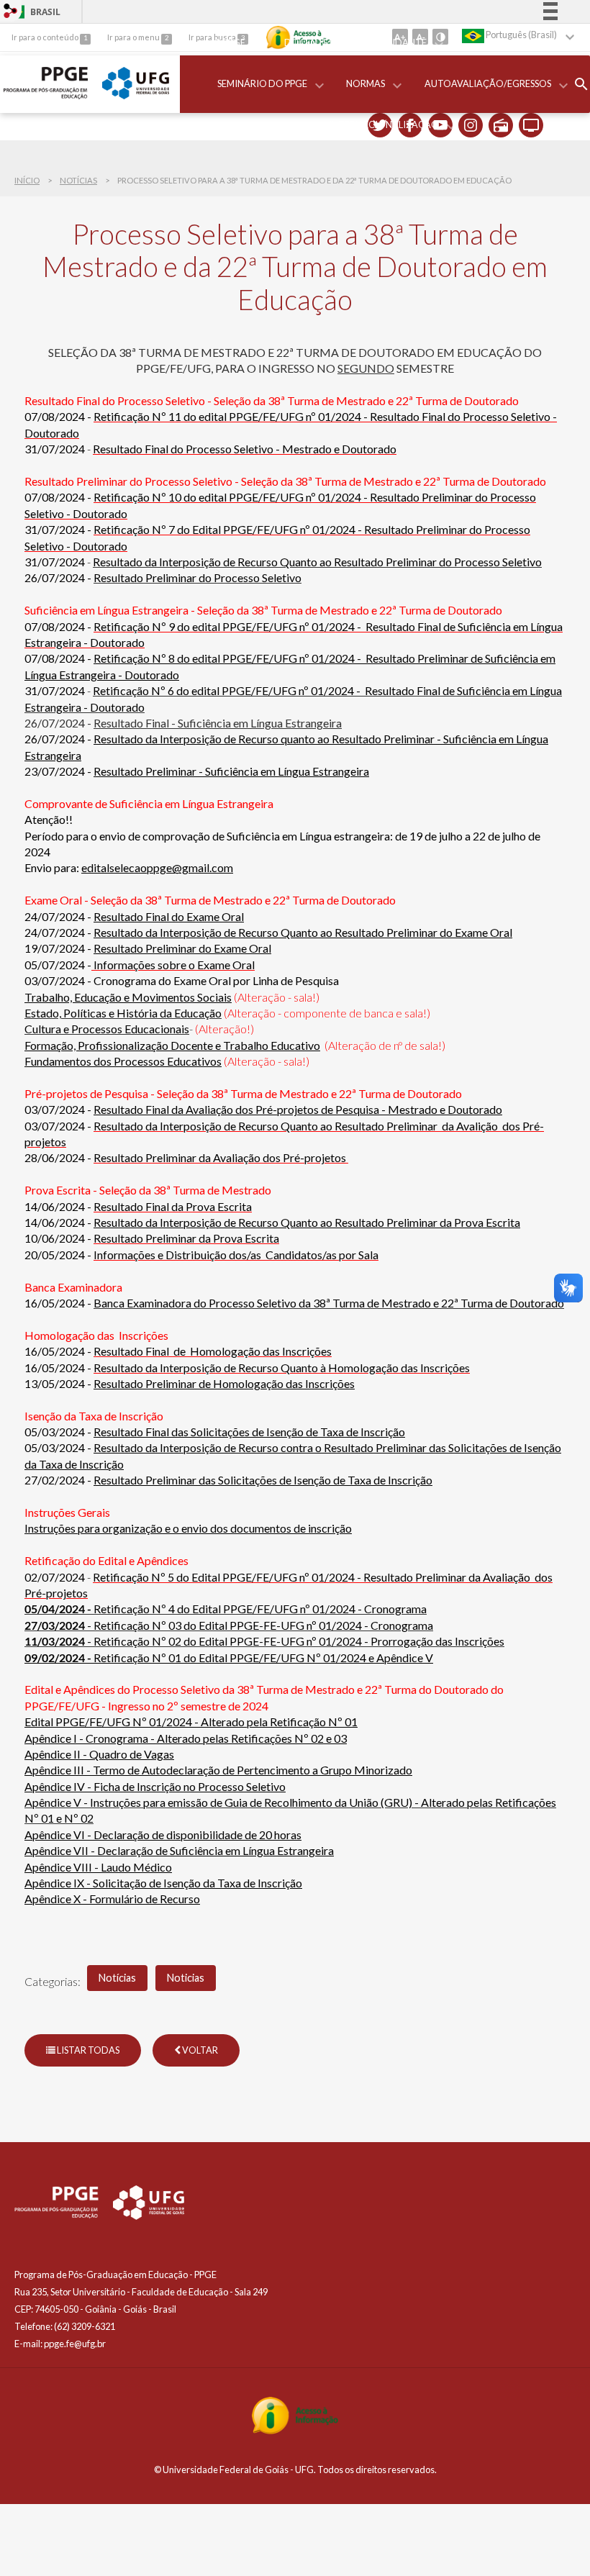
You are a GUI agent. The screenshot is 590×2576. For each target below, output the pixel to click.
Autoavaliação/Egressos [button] (488, 83)
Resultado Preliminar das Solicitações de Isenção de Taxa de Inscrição (263, 1480)
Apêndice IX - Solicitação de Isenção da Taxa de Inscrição (163, 1883)
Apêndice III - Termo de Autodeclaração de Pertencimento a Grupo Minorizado (218, 1770)
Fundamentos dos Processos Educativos (123, 1061)
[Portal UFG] (136, 95)
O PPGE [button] (230, 42)
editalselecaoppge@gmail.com (157, 867)
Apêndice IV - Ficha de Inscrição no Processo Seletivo (155, 1786)
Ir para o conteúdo (46, 37)
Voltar (199, 2050)
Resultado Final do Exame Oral (169, 916)
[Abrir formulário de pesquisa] (581, 84)
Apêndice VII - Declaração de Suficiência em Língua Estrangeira (179, 1850)
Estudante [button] (400, 42)
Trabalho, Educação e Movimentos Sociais (128, 997)
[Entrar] (11, 12)
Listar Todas (87, 2050)
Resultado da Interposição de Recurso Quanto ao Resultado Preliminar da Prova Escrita (307, 1222)
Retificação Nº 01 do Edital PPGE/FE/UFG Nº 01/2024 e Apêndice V (229, 1657)
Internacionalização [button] (384, 124)
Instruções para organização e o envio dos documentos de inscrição (188, 1528)
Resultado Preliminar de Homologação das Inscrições (224, 1383)
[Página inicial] (46, 95)
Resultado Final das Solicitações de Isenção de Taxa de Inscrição (249, 1432)
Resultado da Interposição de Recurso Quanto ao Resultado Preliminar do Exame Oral (303, 932)
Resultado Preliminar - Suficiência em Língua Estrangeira (231, 771)
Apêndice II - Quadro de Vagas (99, 1754)
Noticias (186, 1978)
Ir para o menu (134, 37)
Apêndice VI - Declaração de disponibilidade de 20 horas (163, 1835)
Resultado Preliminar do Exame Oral (182, 948)
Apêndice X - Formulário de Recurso (112, 1899)
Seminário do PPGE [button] (262, 83)
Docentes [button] (309, 42)
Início (27, 180)
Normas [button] (366, 83)
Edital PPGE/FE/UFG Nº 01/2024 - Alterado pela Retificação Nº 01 (191, 1722)
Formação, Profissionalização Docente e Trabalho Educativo (172, 1045)
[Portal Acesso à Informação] (295, 2430)
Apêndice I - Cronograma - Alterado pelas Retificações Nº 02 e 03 (186, 1738)
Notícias (78, 180)
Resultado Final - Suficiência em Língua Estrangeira (218, 723)
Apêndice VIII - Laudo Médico (98, 1867)
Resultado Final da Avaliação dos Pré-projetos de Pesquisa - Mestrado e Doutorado (298, 1109)
